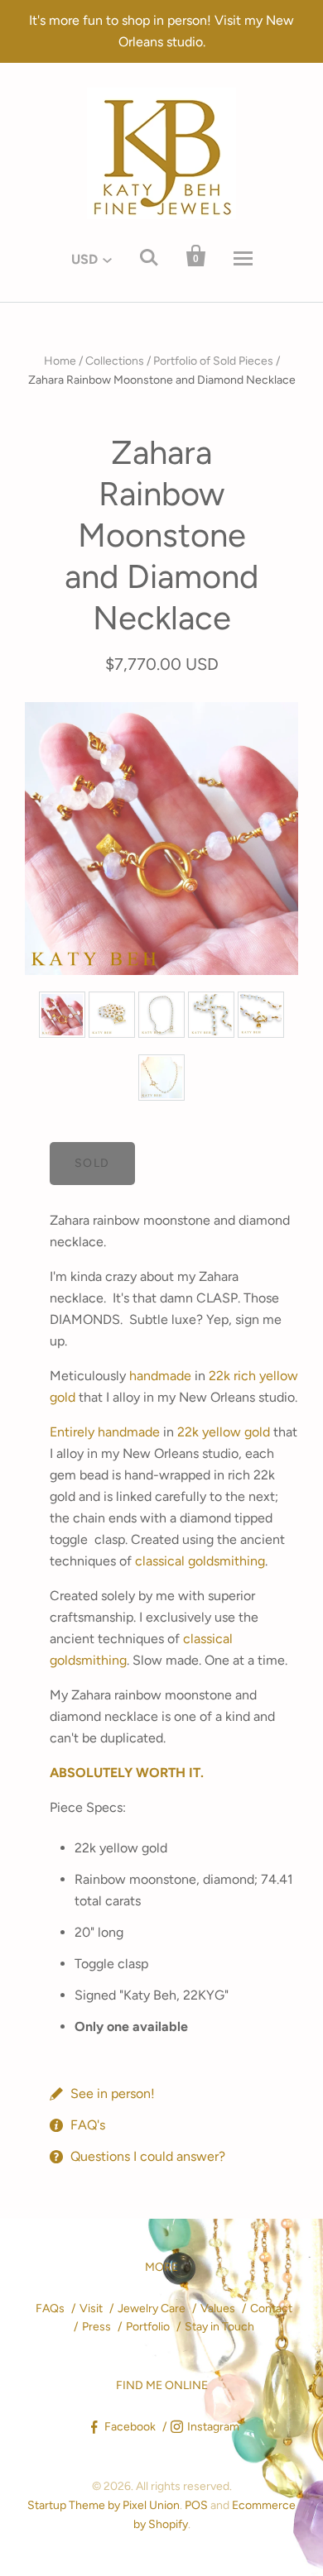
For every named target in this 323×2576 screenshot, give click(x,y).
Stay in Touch (219, 2327)
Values (218, 2308)
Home (60, 361)
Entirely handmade (105, 1432)
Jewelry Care (152, 2308)
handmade (160, 1376)
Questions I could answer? (148, 2156)
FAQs (50, 2308)
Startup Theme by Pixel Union (104, 2505)
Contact (271, 2308)
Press (96, 2327)
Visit (91, 2308)
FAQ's (88, 2125)
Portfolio (148, 2327)
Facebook (130, 2427)
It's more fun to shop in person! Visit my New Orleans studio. (161, 31)
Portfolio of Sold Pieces (213, 361)
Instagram (213, 2427)
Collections (115, 361)
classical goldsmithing (200, 1561)
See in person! (113, 2093)
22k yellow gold (224, 1432)
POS (196, 2505)
